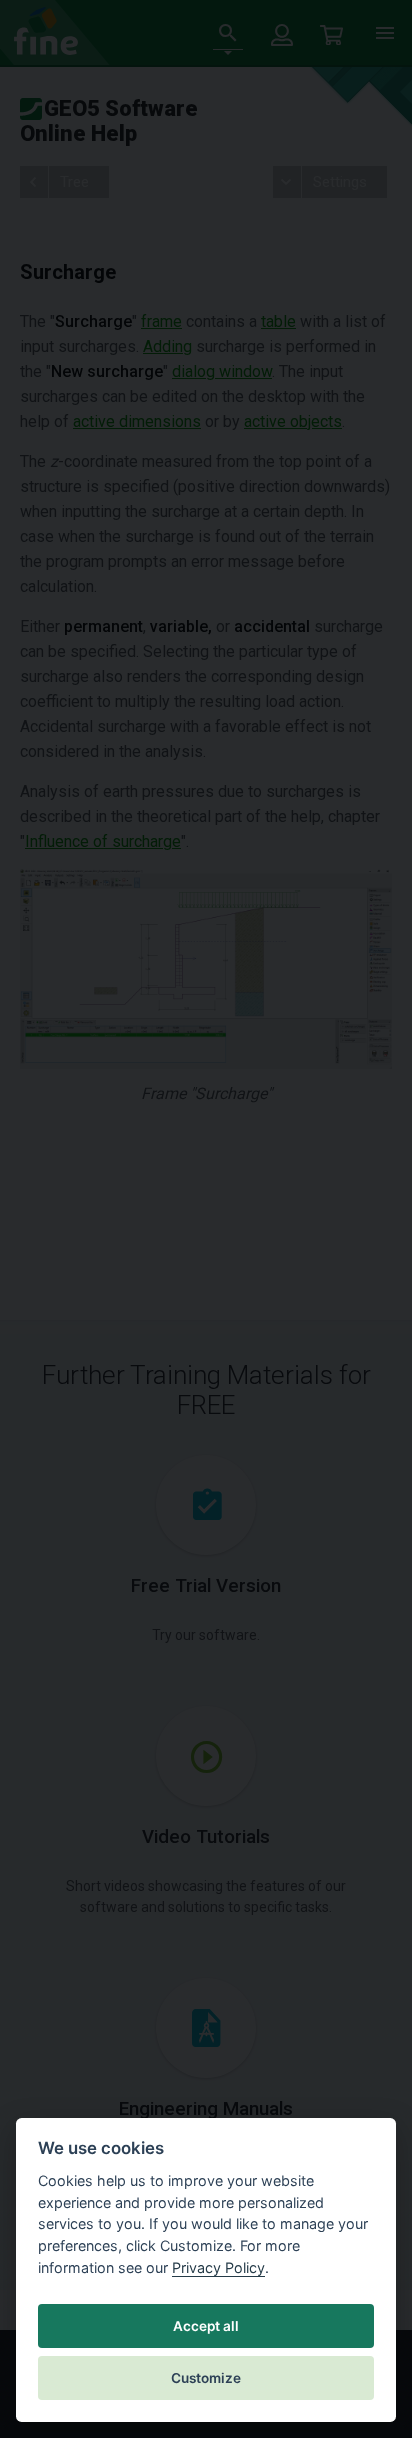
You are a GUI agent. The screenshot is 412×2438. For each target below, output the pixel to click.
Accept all (206, 2326)
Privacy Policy (218, 2267)
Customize (206, 2378)
